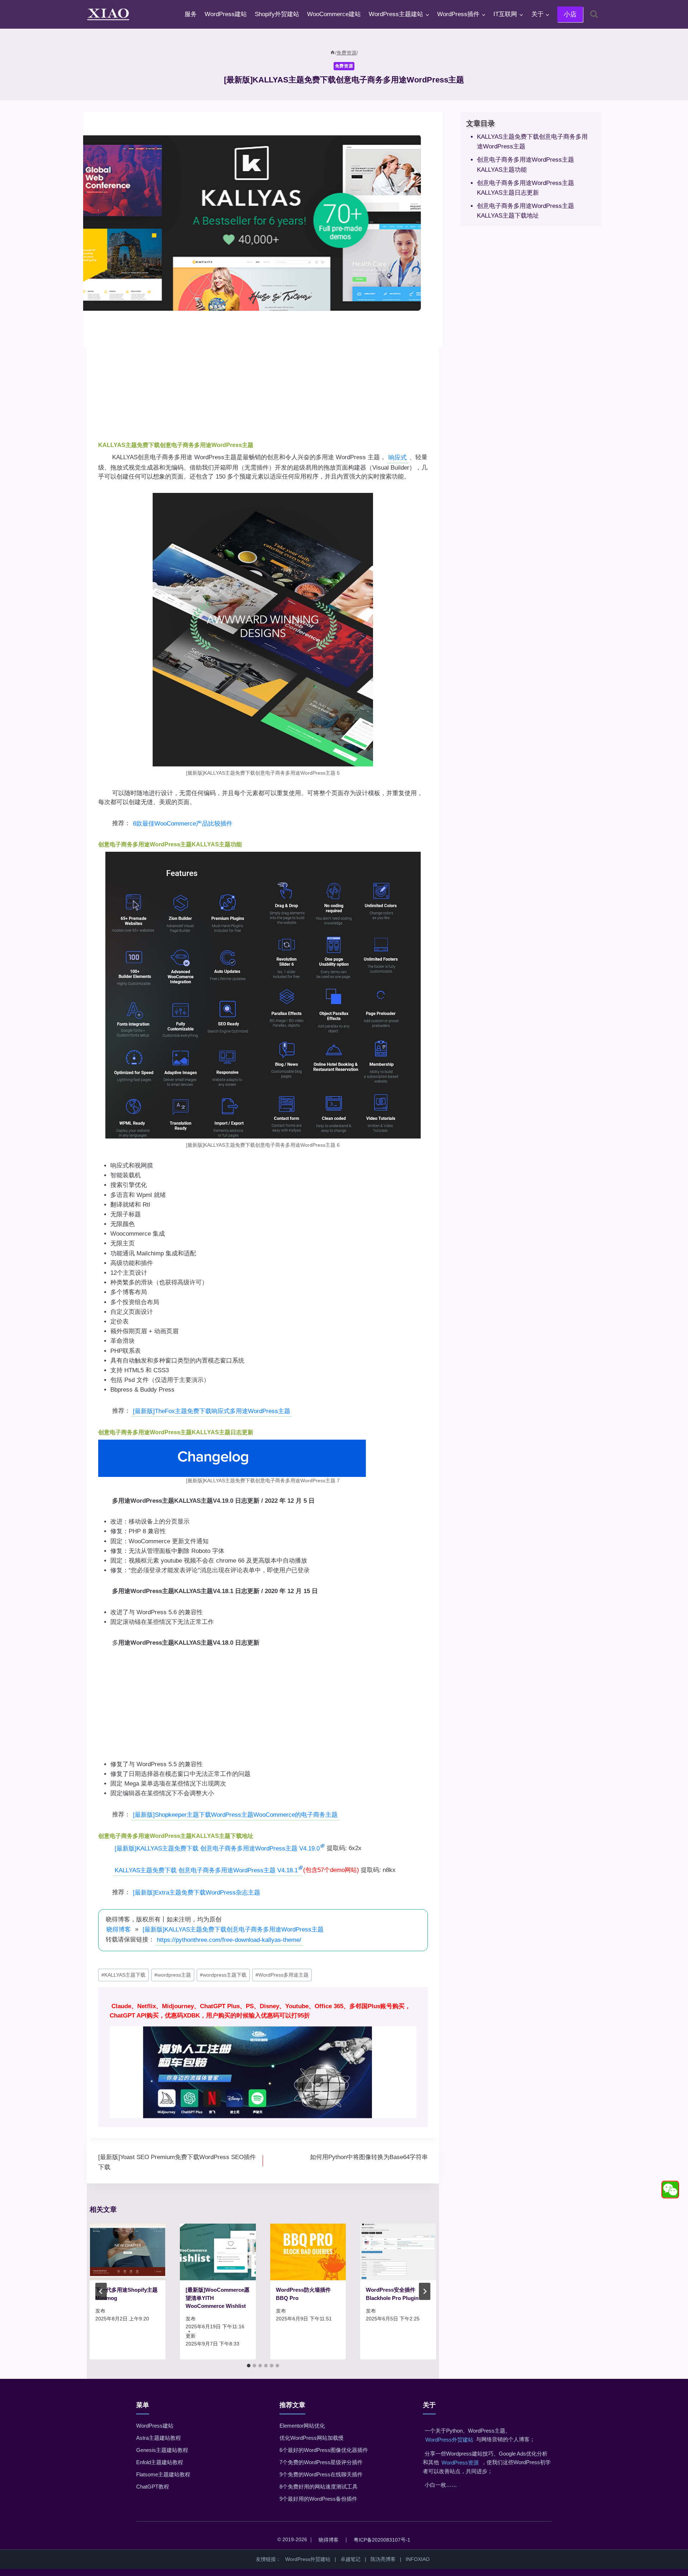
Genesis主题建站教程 (162, 2450)
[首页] (333, 53)
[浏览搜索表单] (594, 14)
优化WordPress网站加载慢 (312, 2438)
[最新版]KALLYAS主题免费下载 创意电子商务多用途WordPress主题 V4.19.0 (217, 1848)
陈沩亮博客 (383, 2559)
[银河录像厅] (263, 2057)
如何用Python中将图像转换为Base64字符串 (369, 2157)
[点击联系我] (670, 2190)
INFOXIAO (418, 2559)
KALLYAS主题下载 (123, 1975)
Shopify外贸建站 (277, 14)
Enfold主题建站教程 (160, 2462)
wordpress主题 (173, 1975)
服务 (191, 14)
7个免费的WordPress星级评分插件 (321, 2462)
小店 (570, 14)
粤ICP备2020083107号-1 (382, 2540)
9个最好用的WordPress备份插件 (318, 2499)
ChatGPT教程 (153, 2487)
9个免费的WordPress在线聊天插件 (321, 2474)
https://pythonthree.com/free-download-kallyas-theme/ (229, 1940)
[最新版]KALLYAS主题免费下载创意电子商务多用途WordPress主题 (233, 1929)
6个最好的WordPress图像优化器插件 (324, 2450)
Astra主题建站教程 (159, 2438)
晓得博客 (119, 1929)
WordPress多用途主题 (282, 1975)
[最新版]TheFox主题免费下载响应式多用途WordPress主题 (212, 1411)
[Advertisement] (263, 382)
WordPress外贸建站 (449, 2440)
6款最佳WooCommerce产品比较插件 (183, 824)
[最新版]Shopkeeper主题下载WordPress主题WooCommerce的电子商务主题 (235, 1815)
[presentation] (128, 2252)
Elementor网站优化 (302, 2426)
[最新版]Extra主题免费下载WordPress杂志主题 (197, 1893)
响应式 (398, 458)
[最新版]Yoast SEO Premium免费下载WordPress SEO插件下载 (177, 2162)
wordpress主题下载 (223, 1975)
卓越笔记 (350, 2559)
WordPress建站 (226, 14)
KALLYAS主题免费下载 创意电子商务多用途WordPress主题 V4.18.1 (206, 1870)
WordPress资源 (460, 2463)
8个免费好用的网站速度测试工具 (319, 2487)
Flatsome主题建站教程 (163, 2474)
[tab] (249, 2366)
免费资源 (344, 66)
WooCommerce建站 (334, 14)
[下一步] (425, 2291)
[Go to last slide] (101, 2291)
